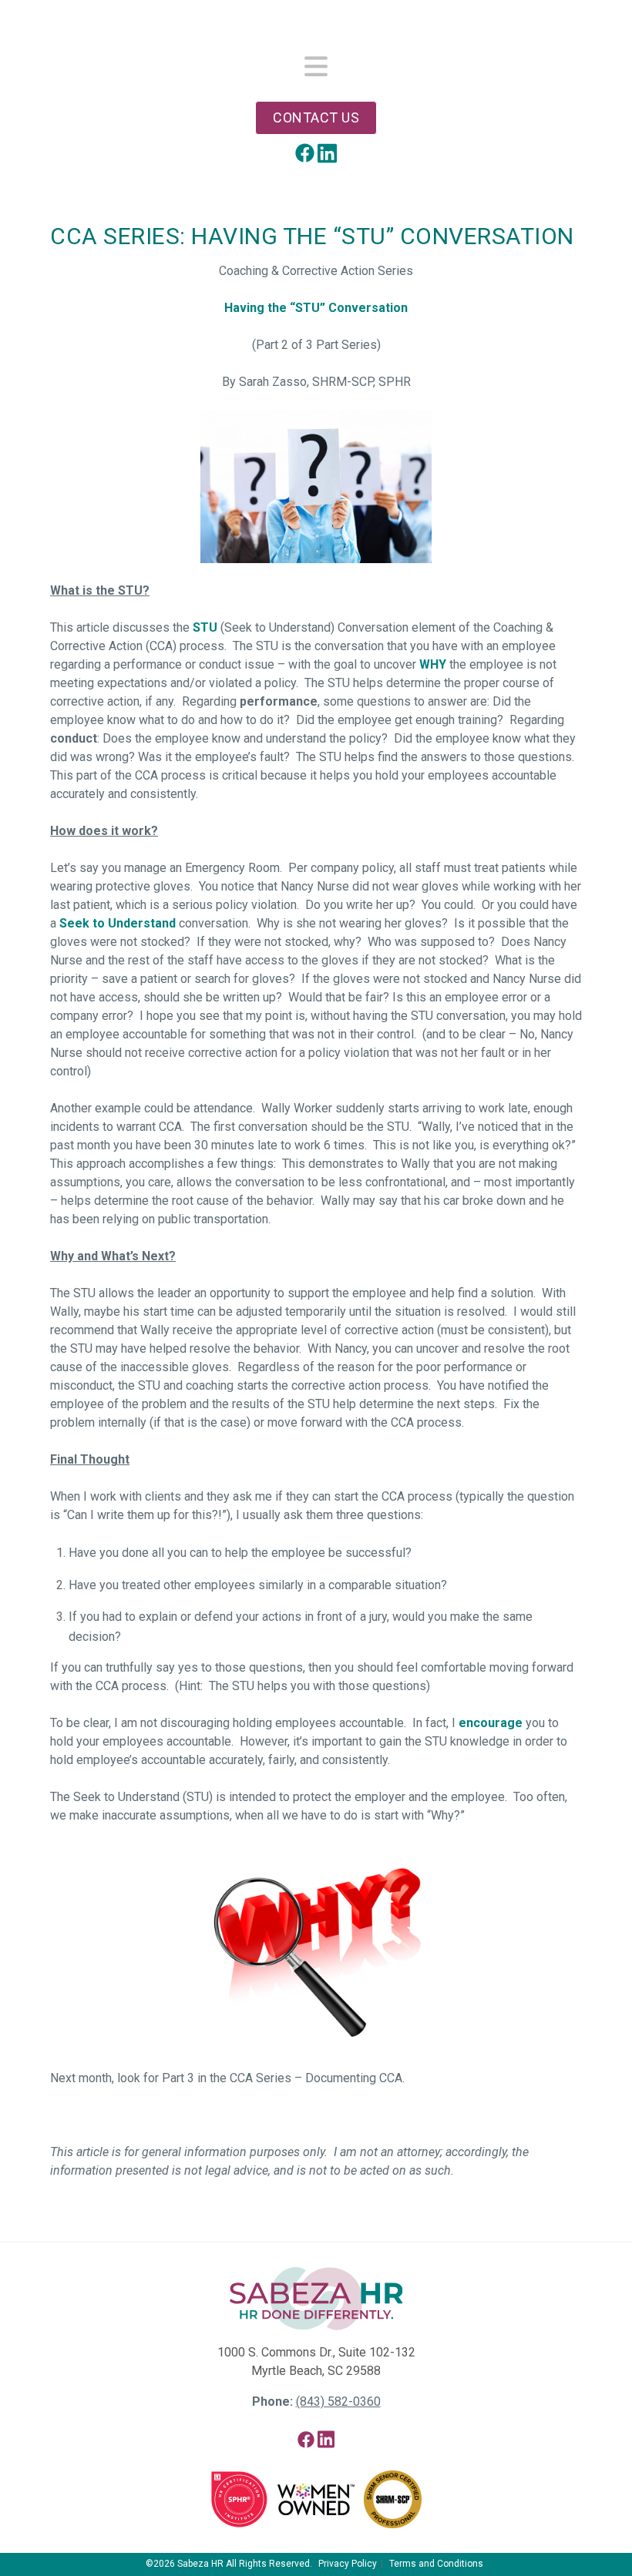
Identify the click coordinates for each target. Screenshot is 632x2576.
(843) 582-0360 (338, 2402)
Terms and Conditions (436, 2564)
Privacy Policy (348, 2564)
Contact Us (316, 117)
